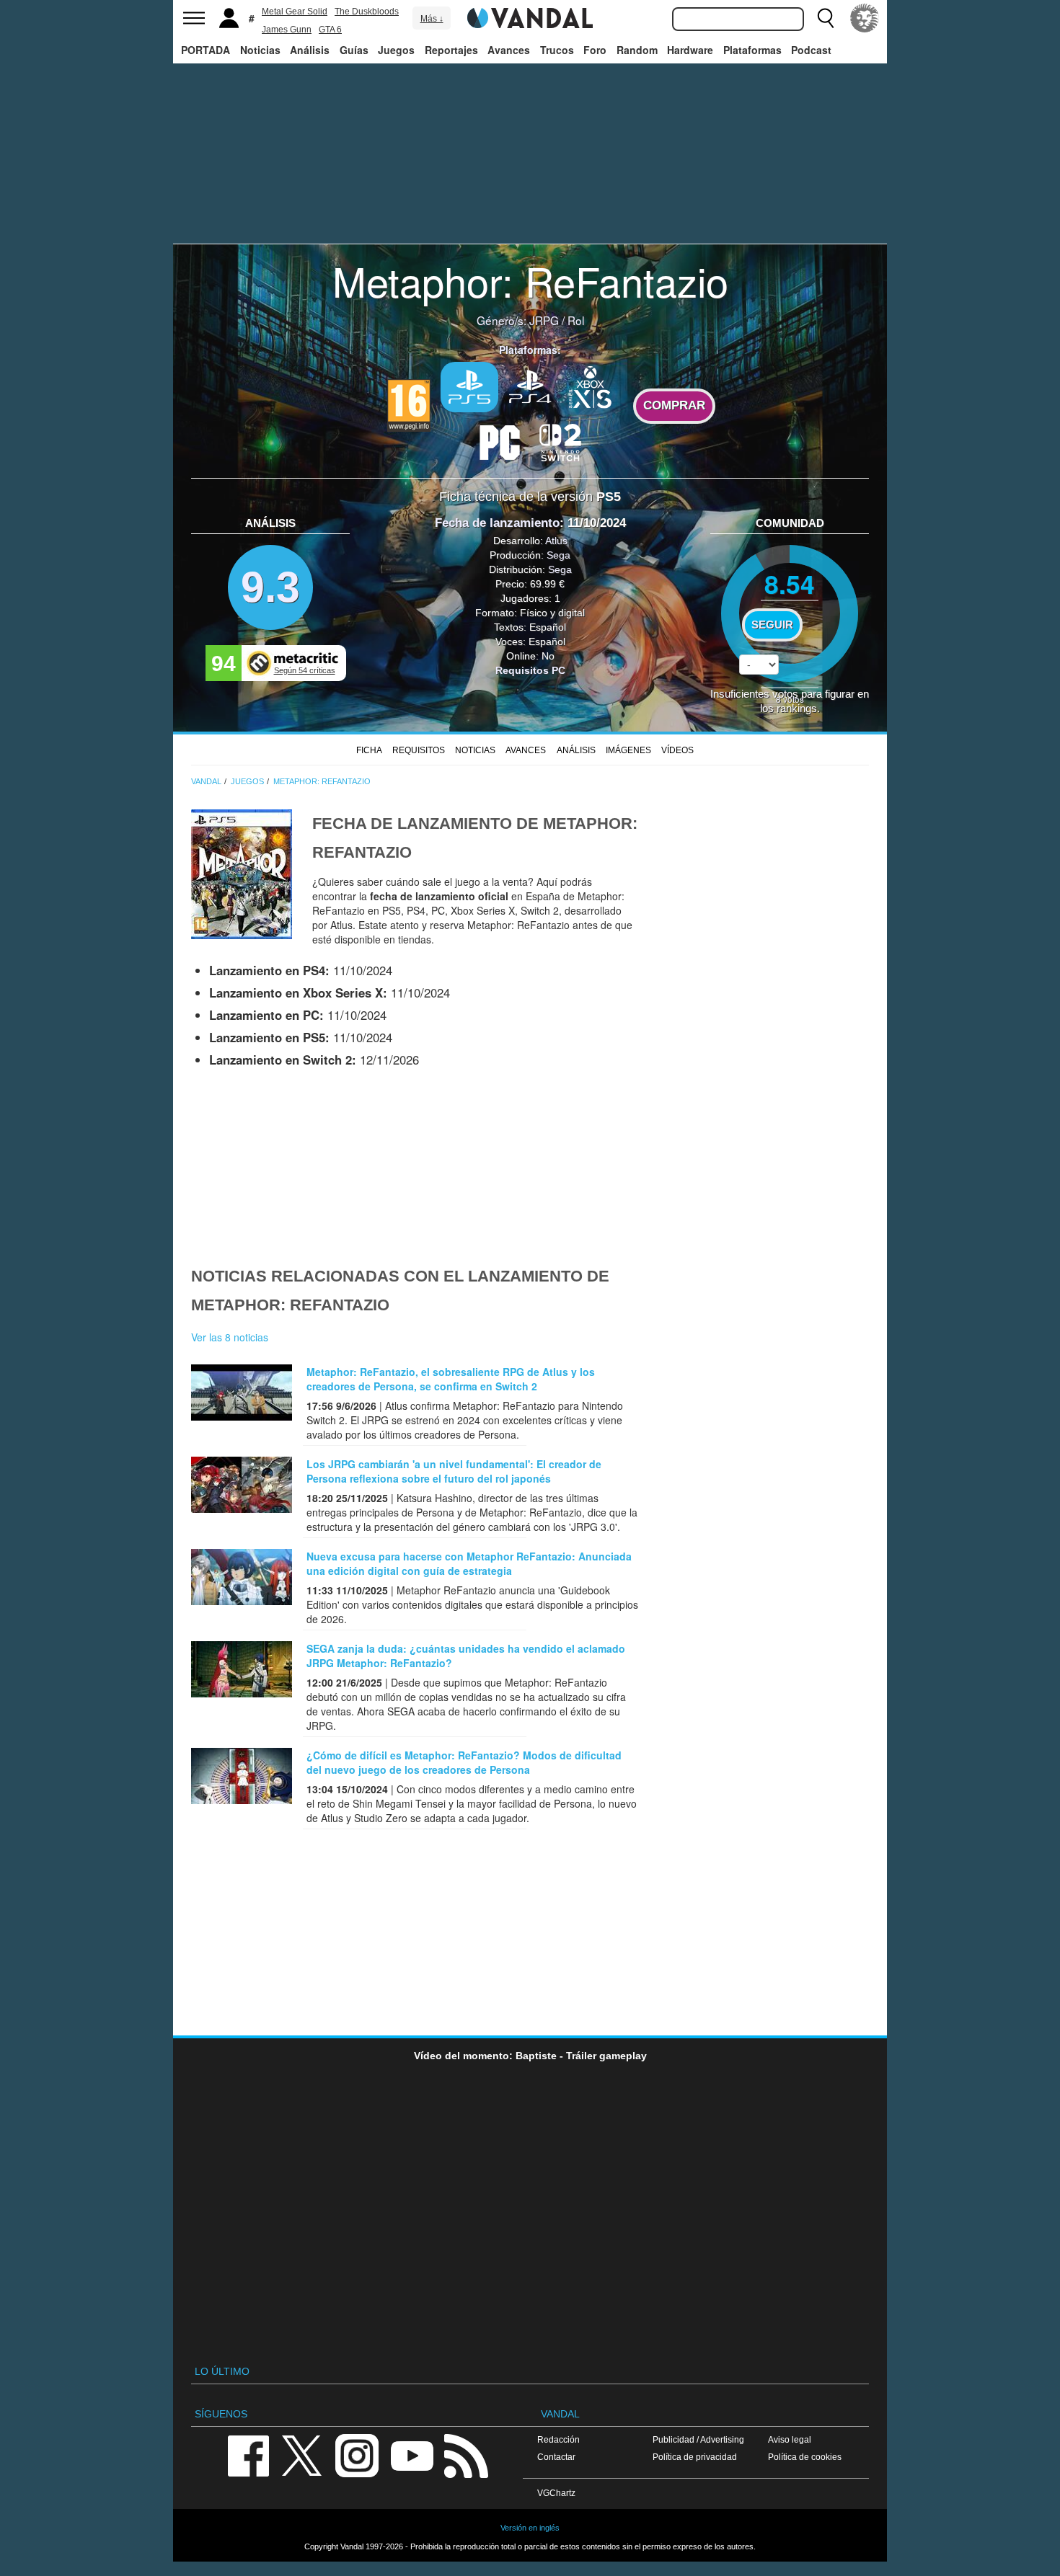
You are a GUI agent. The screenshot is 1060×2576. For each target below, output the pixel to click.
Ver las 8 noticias (230, 1337)
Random (637, 50)
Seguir (772, 625)
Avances (509, 50)
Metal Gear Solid (295, 12)
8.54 (790, 583)
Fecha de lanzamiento (497, 523)
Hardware (690, 50)
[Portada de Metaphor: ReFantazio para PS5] (242, 873)
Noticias (260, 50)
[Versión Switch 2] (560, 441)
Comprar (674, 405)
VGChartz (556, 2493)
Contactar (556, 2457)
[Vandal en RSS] (466, 2455)
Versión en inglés (530, 2528)
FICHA (369, 750)
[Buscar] (826, 18)
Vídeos (677, 750)
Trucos (557, 50)
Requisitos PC (530, 670)
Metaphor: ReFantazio (530, 280)
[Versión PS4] (530, 386)
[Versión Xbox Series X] (591, 386)
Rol (576, 320)
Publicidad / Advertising (698, 2439)
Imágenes (628, 750)
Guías (354, 50)
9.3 (270, 587)
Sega (558, 555)
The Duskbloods (367, 12)
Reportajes (451, 50)
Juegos (396, 50)
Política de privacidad (695, 2457)
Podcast (811, 50)
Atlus (556, 541)
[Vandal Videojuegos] (530, 17)
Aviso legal (790, 2439)
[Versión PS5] (469, 387)
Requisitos (419, 750)
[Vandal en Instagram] (357, 2455)
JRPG (544, 320)
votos (790, 699)
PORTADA (206, 50)
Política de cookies (805, 2457)
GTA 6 (330, 30)
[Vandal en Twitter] (302, 2455)
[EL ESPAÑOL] (865, 18)
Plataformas (752, 50)
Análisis (310, 50)
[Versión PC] (500, 441)
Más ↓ (432, 19)
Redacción (558, 2439)
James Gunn (287, 30)
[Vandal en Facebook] (248, 2455)
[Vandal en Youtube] (412, 2455)
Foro (595, 50)
